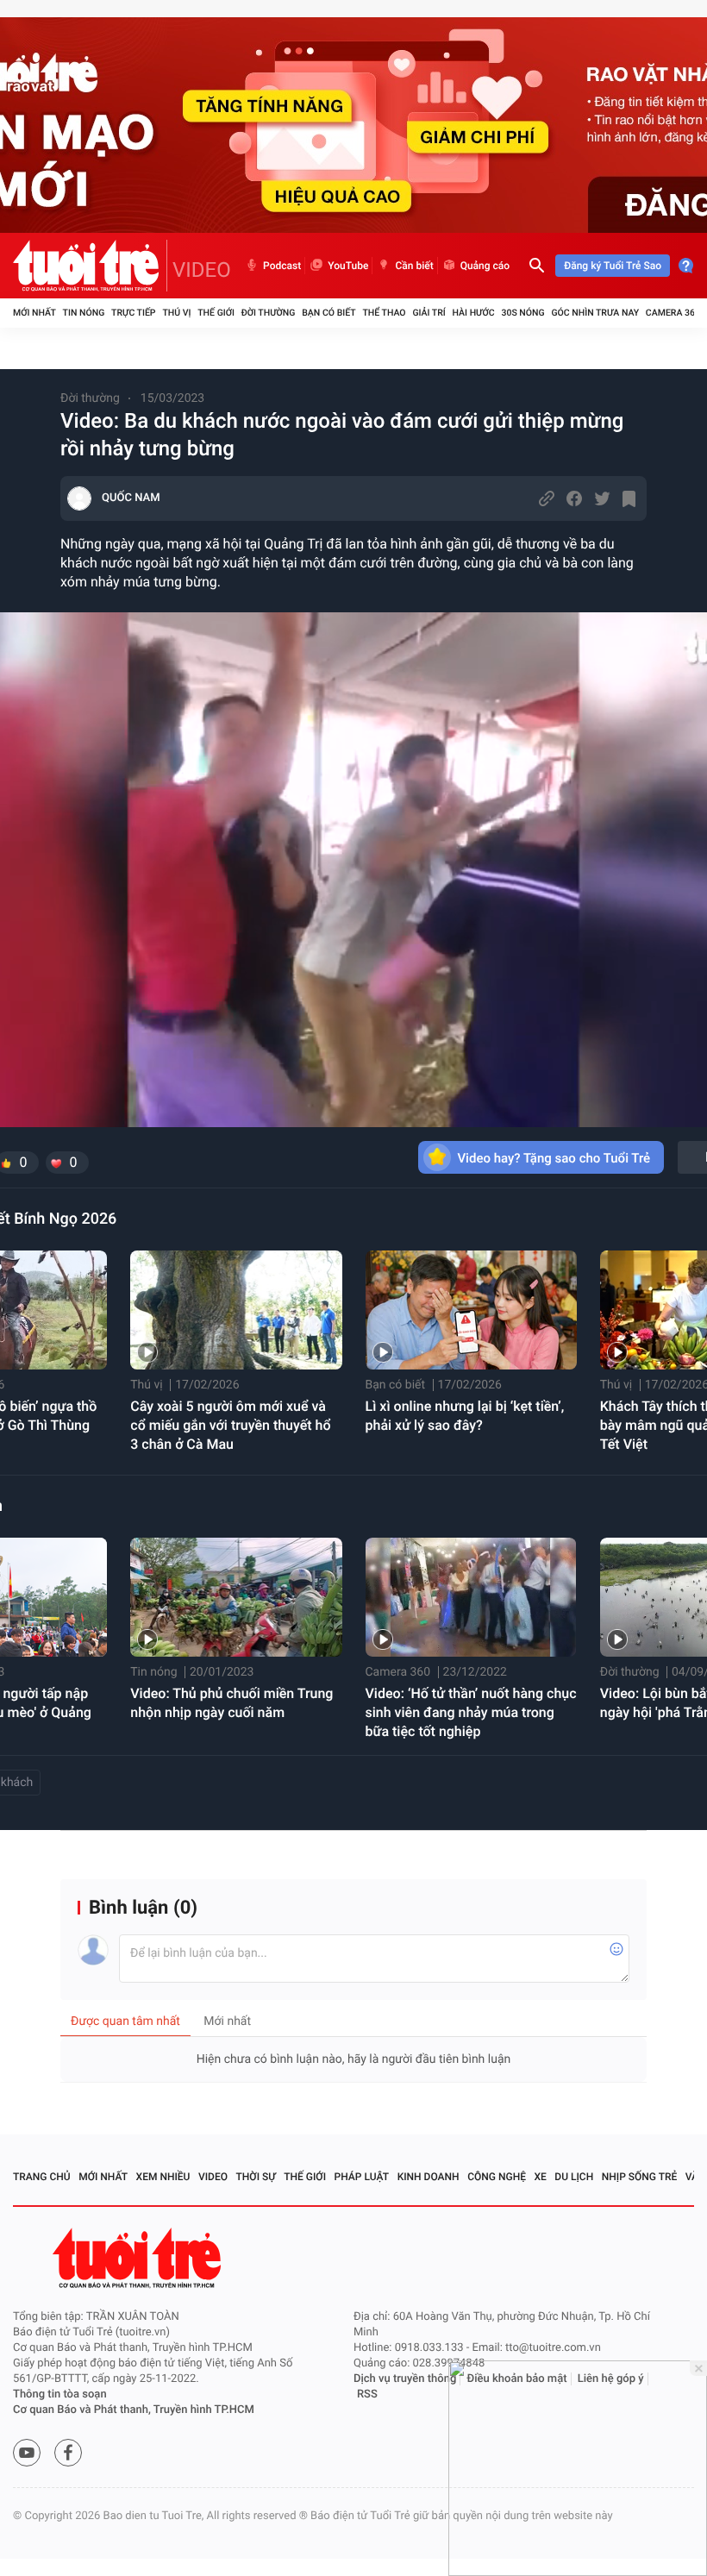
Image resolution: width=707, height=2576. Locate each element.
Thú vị (176, 313)
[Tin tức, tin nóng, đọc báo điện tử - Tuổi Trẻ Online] (90, 266)
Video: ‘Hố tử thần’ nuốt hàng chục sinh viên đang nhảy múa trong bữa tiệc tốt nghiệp (471, 1712)
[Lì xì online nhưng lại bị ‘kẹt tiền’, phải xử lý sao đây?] (471, 1310)
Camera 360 (673, 313)
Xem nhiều (163, 2177)
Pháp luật (362, 2177)
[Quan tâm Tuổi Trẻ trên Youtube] (27, 2453)
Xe (540, 2177)
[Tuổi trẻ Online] (139, 2258)
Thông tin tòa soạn (60, 2394)
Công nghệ (497, 2177)
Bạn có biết (328, 313)
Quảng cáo (485, 266)
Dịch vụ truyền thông (405, 2379)
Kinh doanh (429, 2177)
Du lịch (574, 2177)
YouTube (348, 266)
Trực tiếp (133, 313)
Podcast (282, 266)
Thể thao (384, 313)
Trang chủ (42, 2177)
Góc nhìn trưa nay (595, 313)
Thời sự (256, 2177)
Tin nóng (84, 313)
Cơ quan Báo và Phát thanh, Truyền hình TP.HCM (134, 2410)
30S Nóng (522, 313)
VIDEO (202, 270)
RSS (367, 2394)
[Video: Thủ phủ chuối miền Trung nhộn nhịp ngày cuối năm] (236, 1597)
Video (213, 2177)
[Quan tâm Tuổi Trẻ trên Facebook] (68, 2453)
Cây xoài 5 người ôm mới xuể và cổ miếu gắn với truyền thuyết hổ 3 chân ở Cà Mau (230, 1425)
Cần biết (414, 266)
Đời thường (269, 313)
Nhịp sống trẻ (640, 2177)
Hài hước (474, 313)
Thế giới (216, 313)
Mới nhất (34, 313)
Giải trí (429, 313)
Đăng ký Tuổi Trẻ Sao (613, 266)
